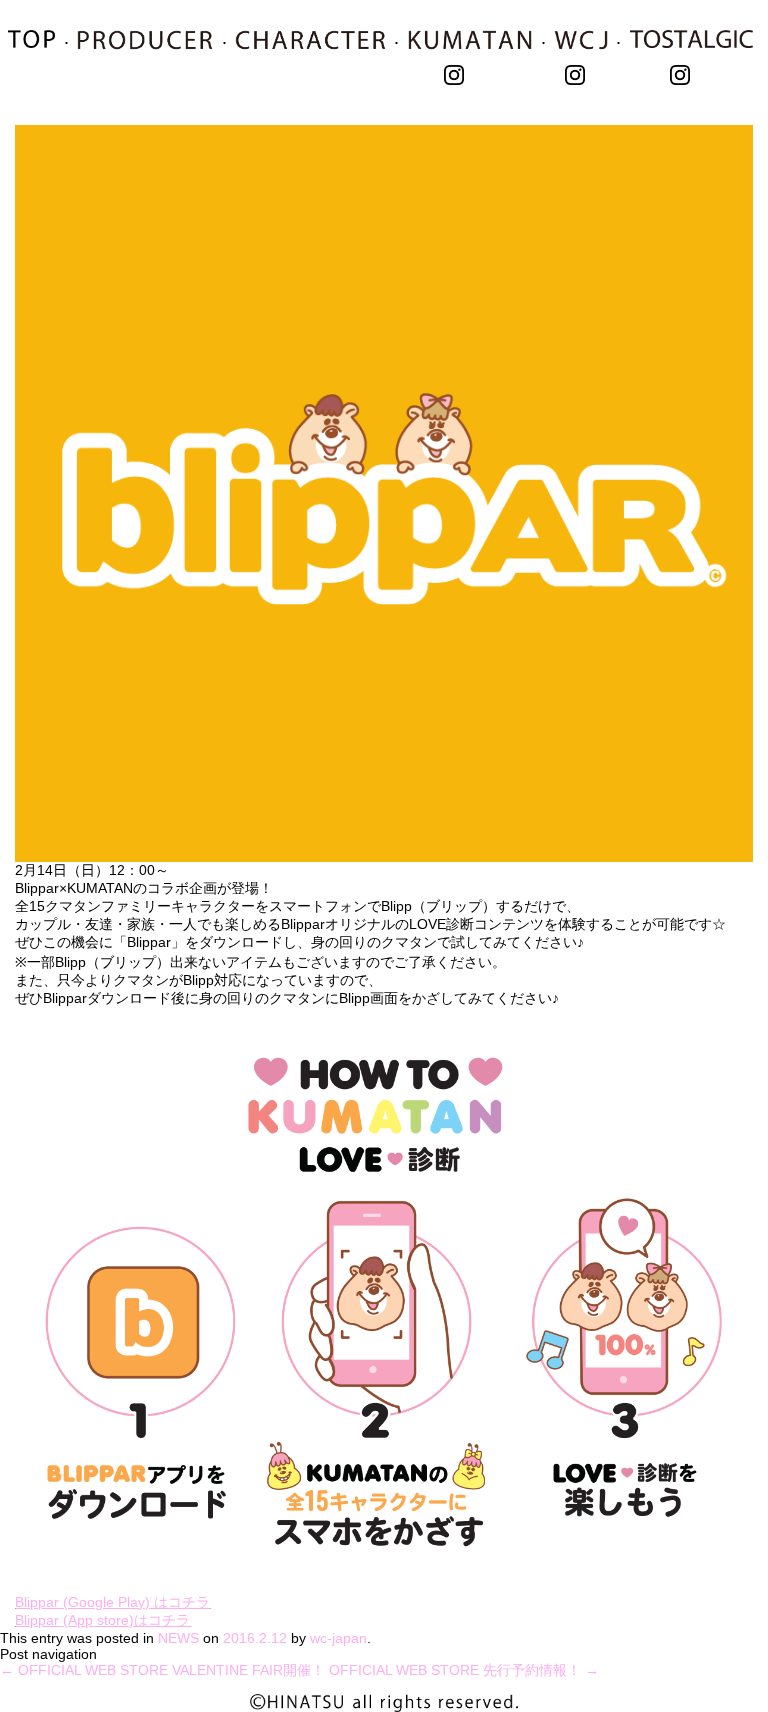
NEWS (178, 1638)
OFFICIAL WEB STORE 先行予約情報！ (464, 1670)
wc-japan (338, 1638)
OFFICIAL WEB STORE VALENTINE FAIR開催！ (162, 1670)
